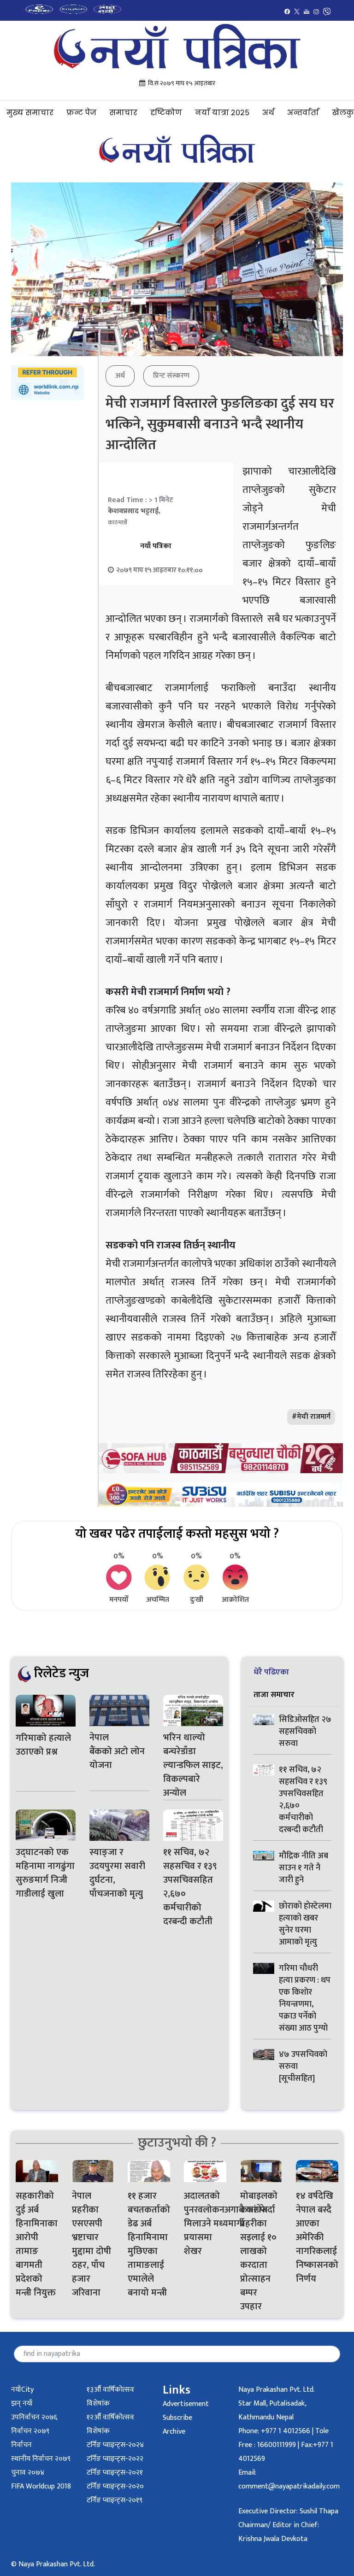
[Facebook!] (287, 11)
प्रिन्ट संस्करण (171, 376)
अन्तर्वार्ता (303, 113)
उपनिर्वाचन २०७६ (34, 2417)
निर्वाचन (21, 2445)
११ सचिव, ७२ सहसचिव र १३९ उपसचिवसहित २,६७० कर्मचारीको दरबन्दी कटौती (190, 1887)
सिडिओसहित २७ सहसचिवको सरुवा (305, 1732)
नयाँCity (22, 2390)
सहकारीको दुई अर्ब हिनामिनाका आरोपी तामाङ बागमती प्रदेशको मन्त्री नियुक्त (37, 2244)
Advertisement (186, 2404)
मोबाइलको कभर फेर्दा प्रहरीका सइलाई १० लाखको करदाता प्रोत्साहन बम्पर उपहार (259, 2251)
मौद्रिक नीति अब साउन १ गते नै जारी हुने (304, 1868)
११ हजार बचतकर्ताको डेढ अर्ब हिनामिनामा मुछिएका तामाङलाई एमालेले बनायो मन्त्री (149, 2244)
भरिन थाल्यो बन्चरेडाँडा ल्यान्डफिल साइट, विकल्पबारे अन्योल (193, 1765)
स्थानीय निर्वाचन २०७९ (41, 2459)
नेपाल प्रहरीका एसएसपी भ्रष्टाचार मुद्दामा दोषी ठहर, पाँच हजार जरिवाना (91, 2244)
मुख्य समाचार (30, 113)
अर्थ (268, 113)
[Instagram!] (316, 11)
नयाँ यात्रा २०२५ (222, 113)
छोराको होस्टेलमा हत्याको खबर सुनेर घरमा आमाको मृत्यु (305, 1924)
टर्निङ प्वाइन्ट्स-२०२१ (115, 2473)
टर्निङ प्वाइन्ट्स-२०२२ (115, 2459)
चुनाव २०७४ (28, 2473)
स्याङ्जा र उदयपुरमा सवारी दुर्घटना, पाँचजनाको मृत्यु (117, 1873)
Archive (174, 2432)
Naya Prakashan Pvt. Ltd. (277, 2390)
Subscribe (177, 2418)
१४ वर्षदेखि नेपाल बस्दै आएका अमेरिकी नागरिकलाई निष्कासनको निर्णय (317, 2237)
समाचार (123, 113)
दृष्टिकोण (166, 113)
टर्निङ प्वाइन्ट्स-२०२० (115, 2486)
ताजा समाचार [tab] (274, 1695)
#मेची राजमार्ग (311, 1417)
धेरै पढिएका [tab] (271, 1672)
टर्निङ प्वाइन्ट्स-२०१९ (115, 2500)
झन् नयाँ (22, 2403)
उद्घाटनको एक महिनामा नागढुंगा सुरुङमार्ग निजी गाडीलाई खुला (45, 1873)
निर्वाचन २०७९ (30, 2431)
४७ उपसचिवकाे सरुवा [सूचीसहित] (303, 2067)
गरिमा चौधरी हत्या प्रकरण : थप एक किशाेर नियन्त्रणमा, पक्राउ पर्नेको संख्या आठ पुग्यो (305, 1998)
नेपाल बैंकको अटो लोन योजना (117, 1751)
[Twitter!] (297, 11)
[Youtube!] (307, 11)
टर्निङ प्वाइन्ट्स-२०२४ (115, 2445)
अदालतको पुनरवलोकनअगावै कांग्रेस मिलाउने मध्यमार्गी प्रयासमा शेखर (205, 2224)
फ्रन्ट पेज (81, 113)
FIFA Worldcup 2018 (41, 2486)
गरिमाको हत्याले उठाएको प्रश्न (43, 1745)
